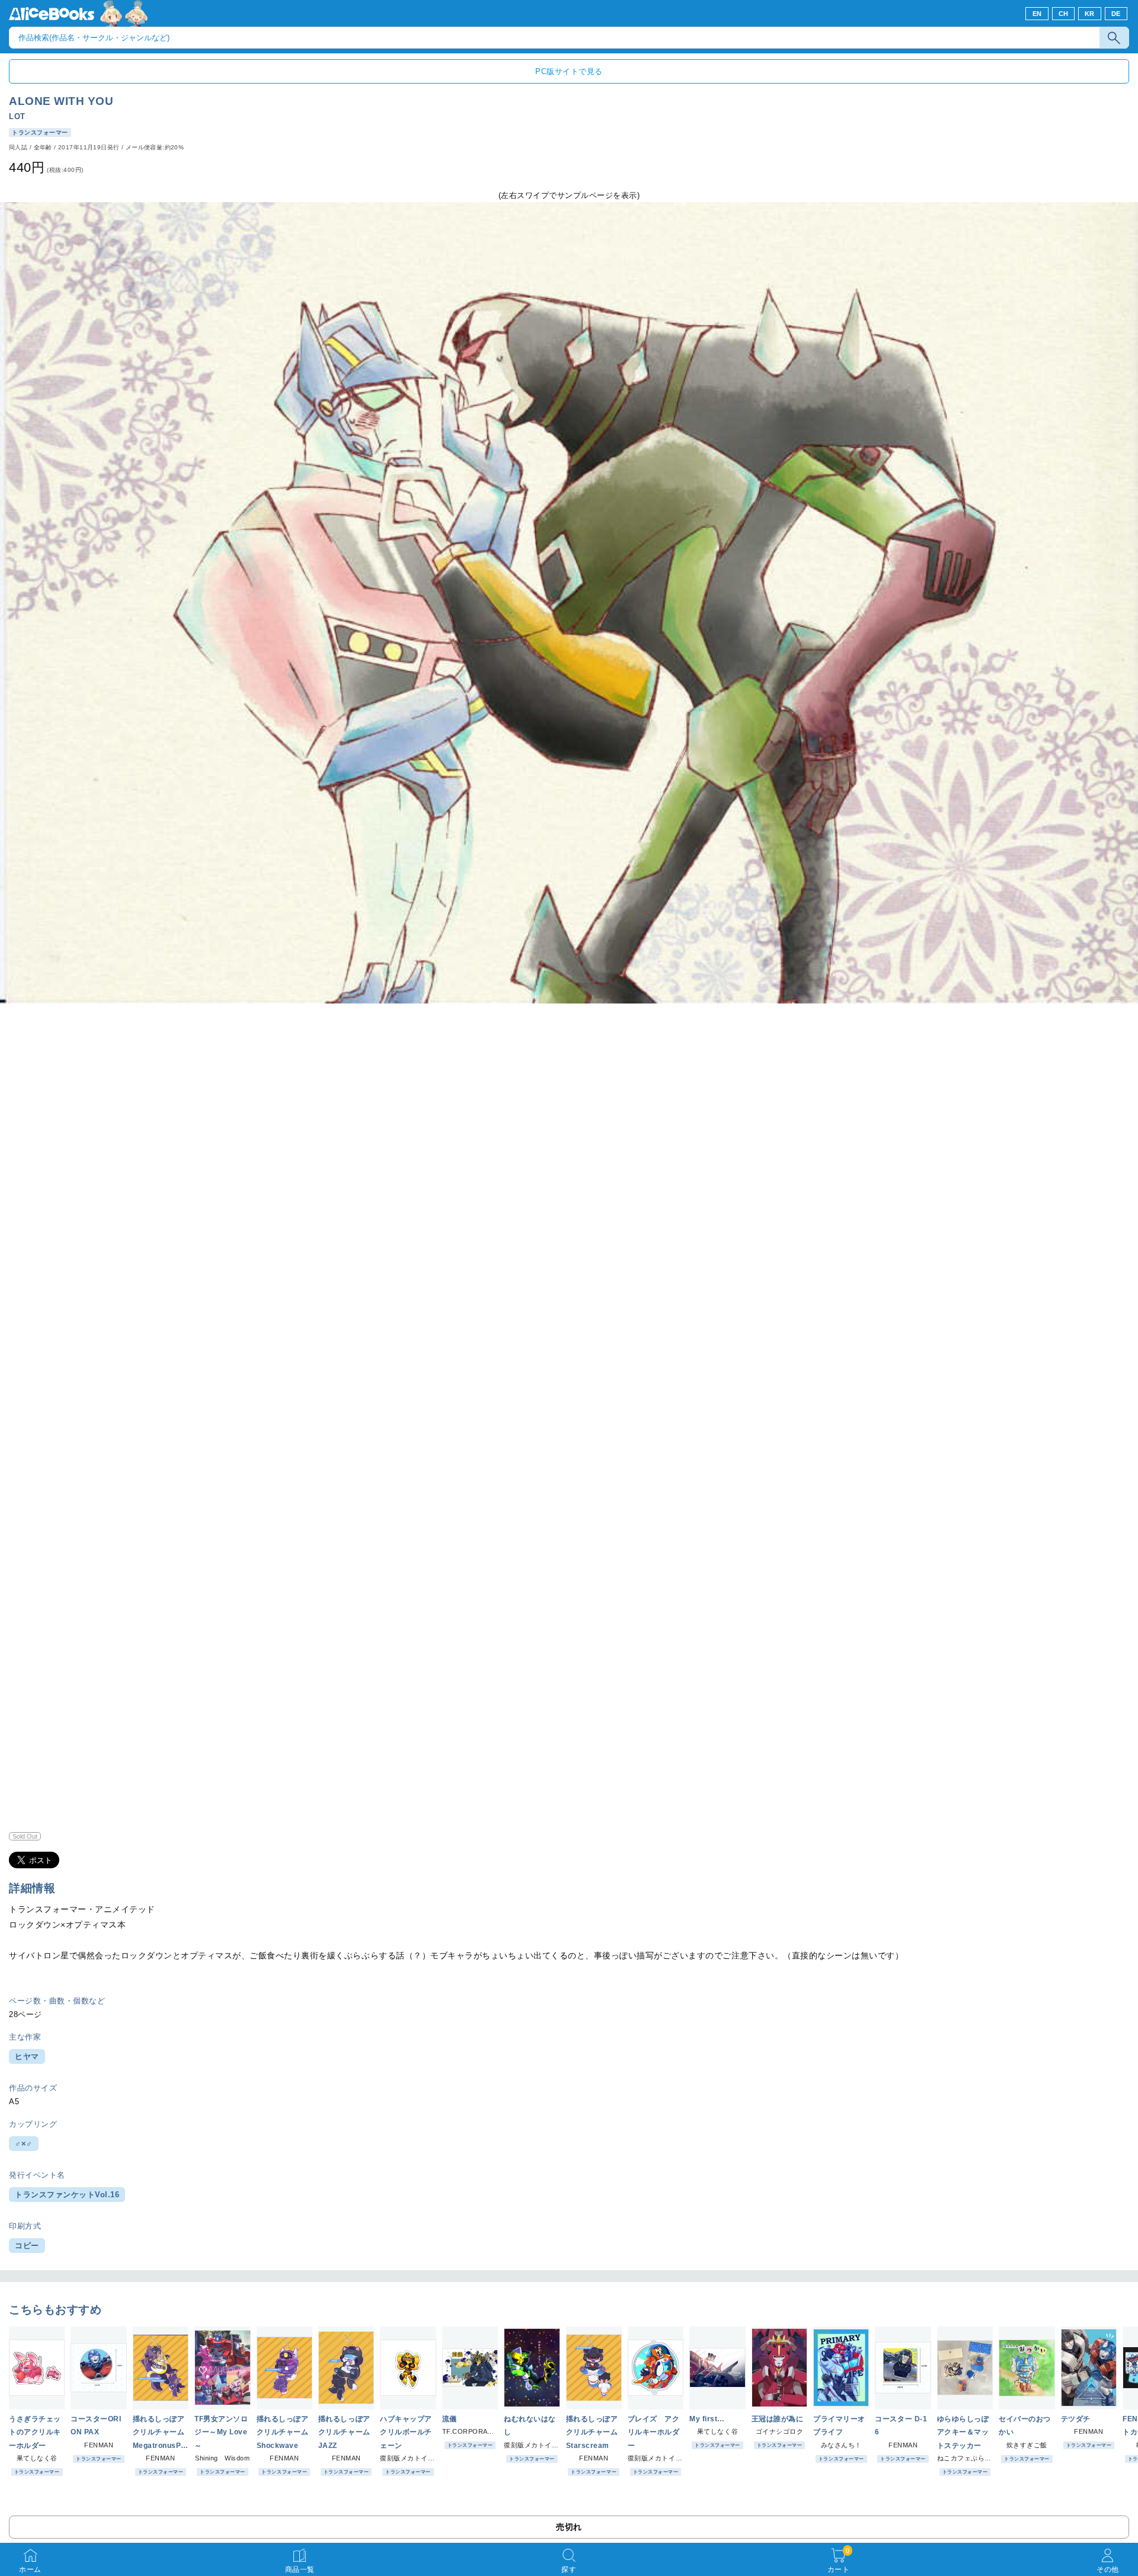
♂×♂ (24, 2144)
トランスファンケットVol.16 (67, 2195)
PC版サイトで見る (569, 71)
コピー (27, 2246)
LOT (17, 116)
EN (1037, 14)
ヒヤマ (27, 2056)
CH (1064, 14)
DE (1116, 14)
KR (1090, 14)
